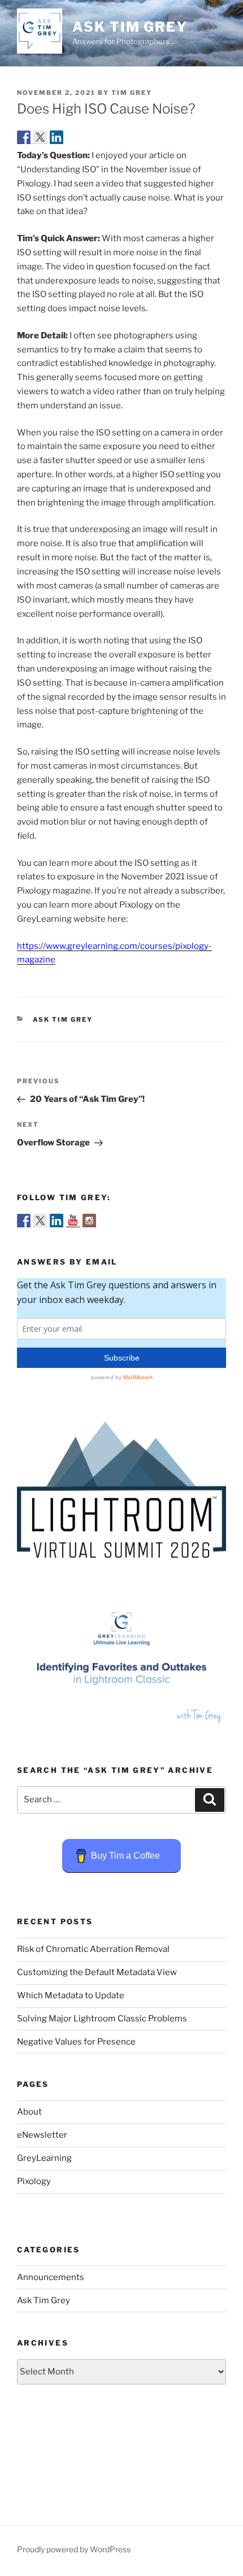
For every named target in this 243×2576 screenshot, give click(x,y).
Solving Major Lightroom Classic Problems (102, 2019)
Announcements (51, 2277)
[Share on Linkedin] (57, 137)
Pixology (34, 2181)
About (29, 2112)
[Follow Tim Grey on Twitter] (40, 1221)
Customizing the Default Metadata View (97, 1972)
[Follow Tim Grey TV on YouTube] (73, 1221)
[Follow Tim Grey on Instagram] (89, 1221)
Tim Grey (132, 93)
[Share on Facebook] (24, 137)
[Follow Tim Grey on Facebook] (24, 1221)
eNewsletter (42, 2135)
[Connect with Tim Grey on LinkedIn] (57, 1221)
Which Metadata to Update (71, 1995)
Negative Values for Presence (76, 2042)
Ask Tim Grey (130, 27)
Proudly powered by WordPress (74, 2549)
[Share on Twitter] (40, 137)
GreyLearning (44, 2158)
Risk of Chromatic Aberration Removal (93, 1949)
